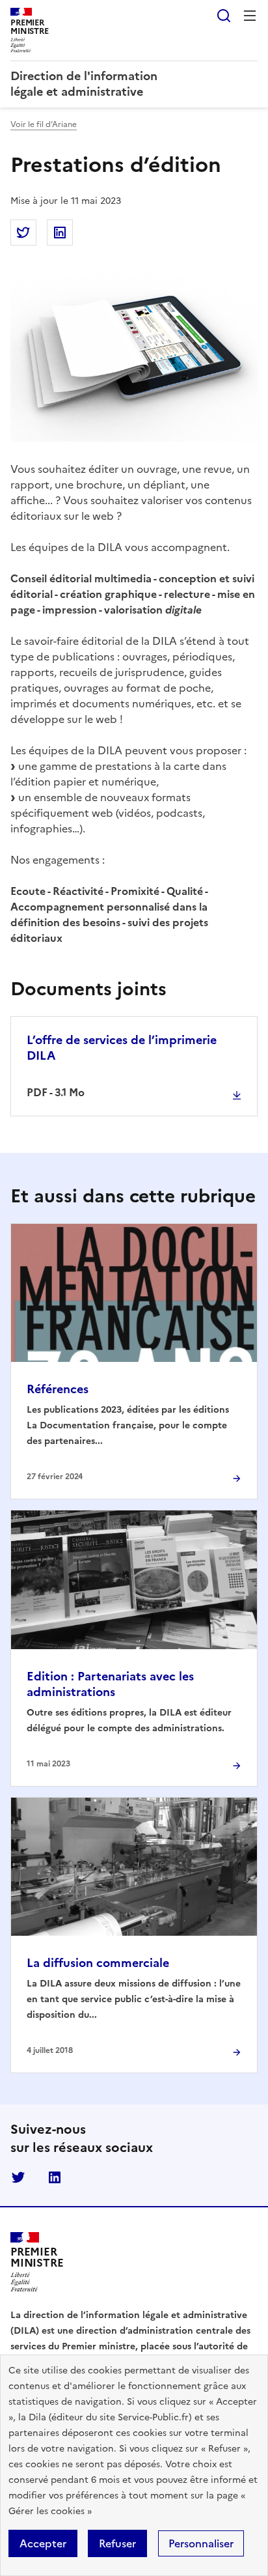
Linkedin (55, 2177)
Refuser (117, 2543)
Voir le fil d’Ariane (44, 124)
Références (58, 1389)
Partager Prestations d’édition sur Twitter (23, 233)
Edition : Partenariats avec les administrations (110, 1684)
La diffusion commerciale (98, 1963)
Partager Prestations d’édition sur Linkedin (60, 233)
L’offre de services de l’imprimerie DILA (122, 1048)
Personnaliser (201, 2543)
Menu (250, 16)
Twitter (18, 2177)
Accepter (43, 2543)
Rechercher (224, 16)
